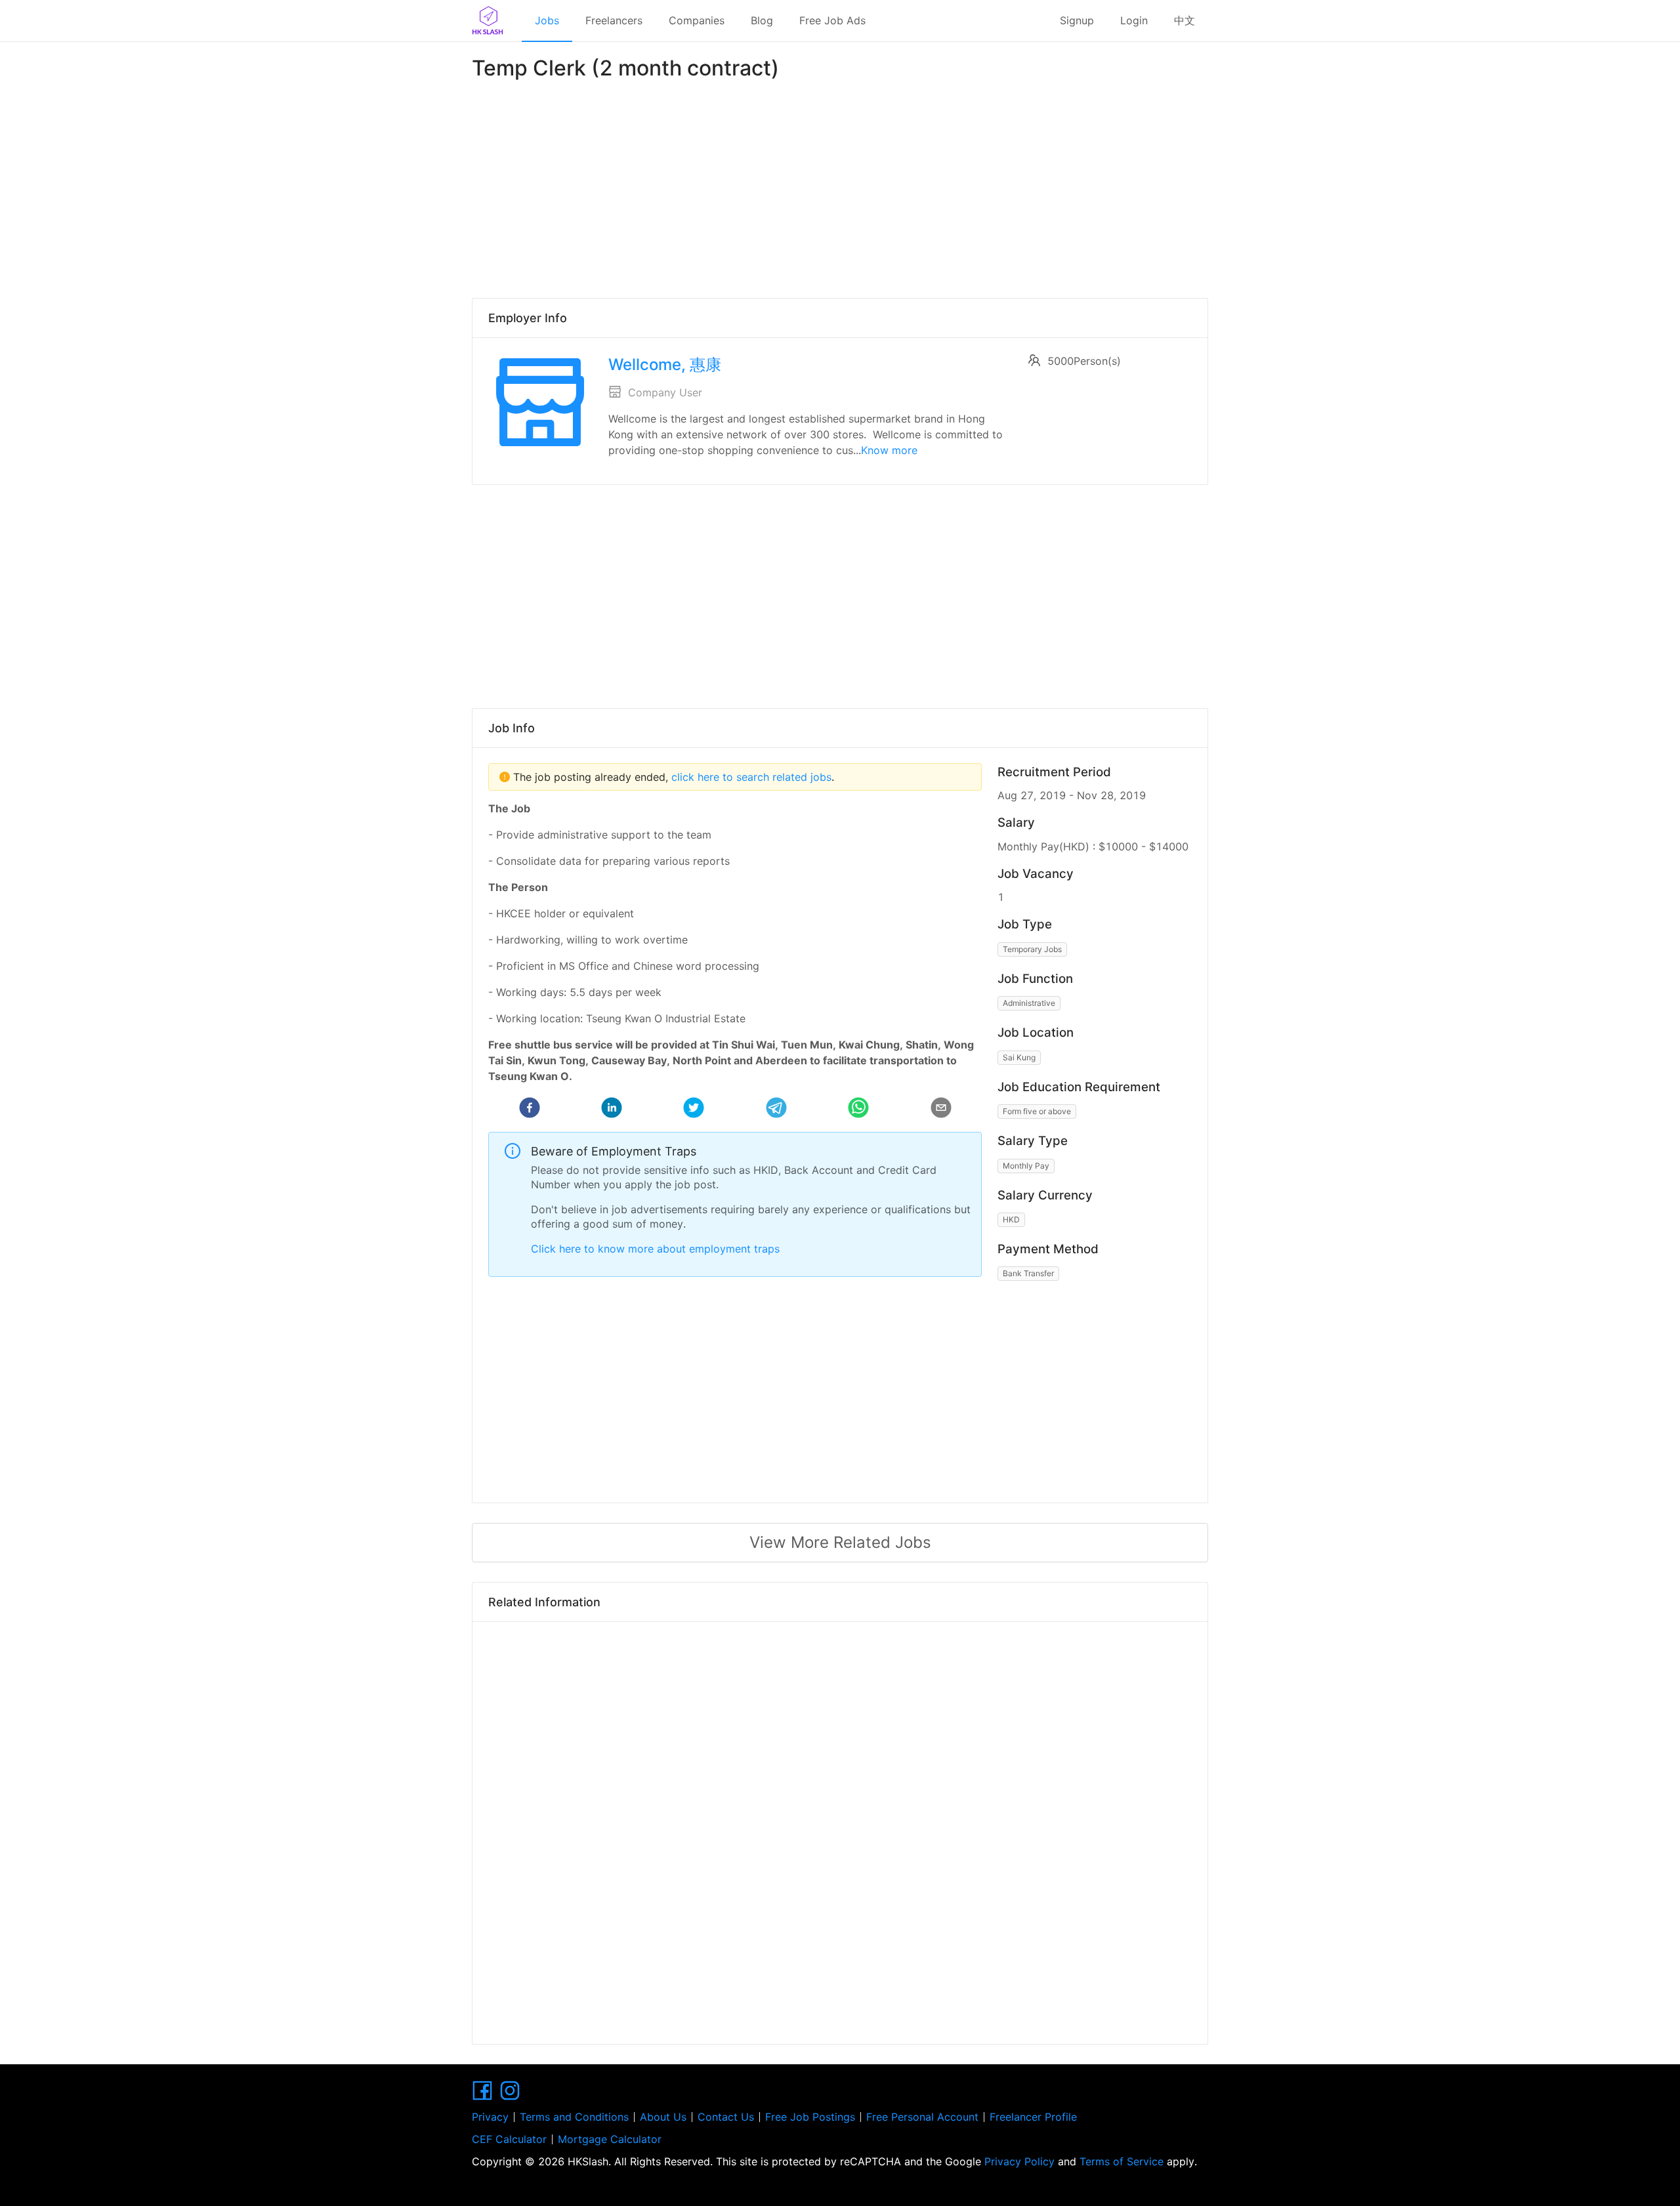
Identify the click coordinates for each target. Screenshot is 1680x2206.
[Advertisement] (840, 186)
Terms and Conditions (574, 2117)
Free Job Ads (832, 20)
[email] (941, 1110)
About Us (663, 2117)
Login (1134, 20)
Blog (762, 20)
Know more (889, 450)
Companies (697, 20)
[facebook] (530, 1110)
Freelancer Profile (1033, 2117)
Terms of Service (1122, 2161)
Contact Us (726, 2117)
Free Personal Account (922, 2117)
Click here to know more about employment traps (655, 1249)
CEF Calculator (509, 2139)
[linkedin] (612, 1110)
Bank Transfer (1028, 1273)
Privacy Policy (1019, 2161)
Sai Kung (1019, 1057)
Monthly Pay (1026, 1166)
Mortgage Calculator (610, 2139)
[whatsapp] (858, 1110)
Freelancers (614, 20)
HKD (1011, 1219)
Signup (1077, 20)
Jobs (547, 20)
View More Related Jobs (840, 1542)
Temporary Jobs (1032, 949)
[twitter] (694, 1110)
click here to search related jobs (750, 777)
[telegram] (776, 1110)
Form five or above (1037, 1111)
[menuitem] (547, 21)
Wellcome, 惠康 (665, 364)
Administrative (1029, 1003)
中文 (1185, 20)
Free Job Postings (810, 2117)
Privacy (490, 2117)
